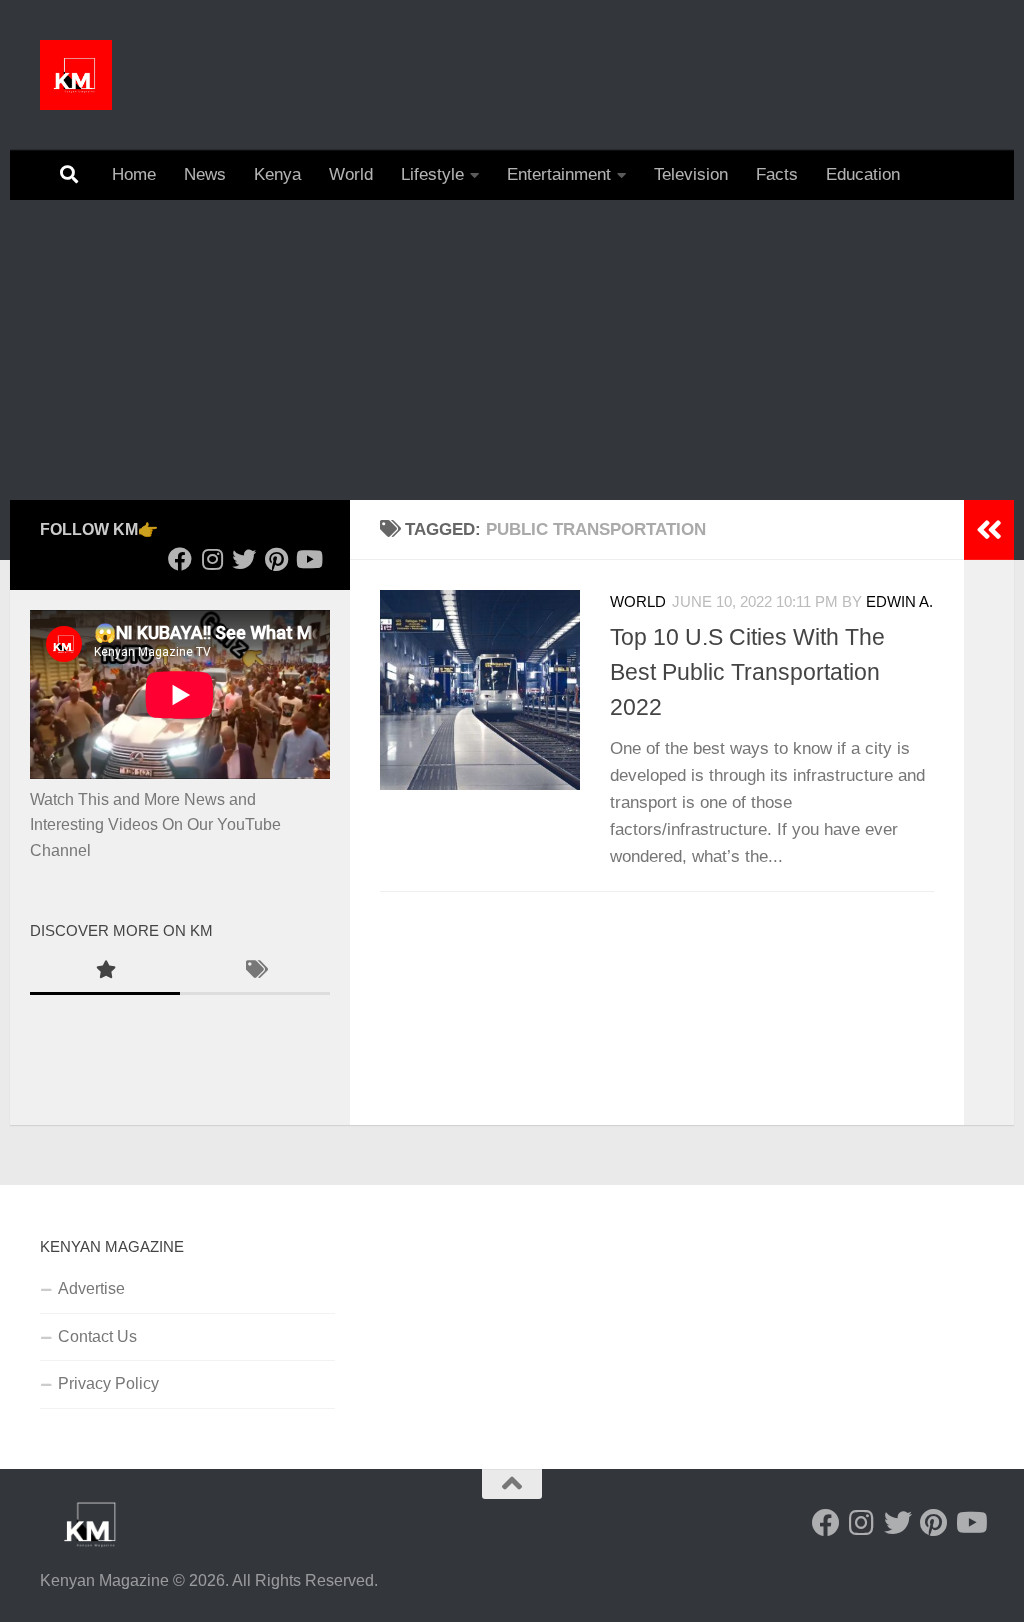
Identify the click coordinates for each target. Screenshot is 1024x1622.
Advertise (91, 1288)
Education (863, 174)
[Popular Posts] (105, 972)
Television (691, 174)
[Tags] (255, 972)
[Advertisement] (512, 350)
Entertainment (559, 174)
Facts (777, 174)
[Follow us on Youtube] (308, 559)
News (205, 174)
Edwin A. (899, 602)
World (351, 174)
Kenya (277, 174)
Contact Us (97, 1336)
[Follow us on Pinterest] (276, 559)
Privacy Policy (108, 1383)
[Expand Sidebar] (989, 530)
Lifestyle (432, 174)
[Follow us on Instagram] (212, 559)
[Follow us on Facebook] (180, 559)
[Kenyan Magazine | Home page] (76, 75)
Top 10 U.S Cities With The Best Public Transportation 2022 (747, 672)
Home (134, 174)
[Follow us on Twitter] (244, 559)
